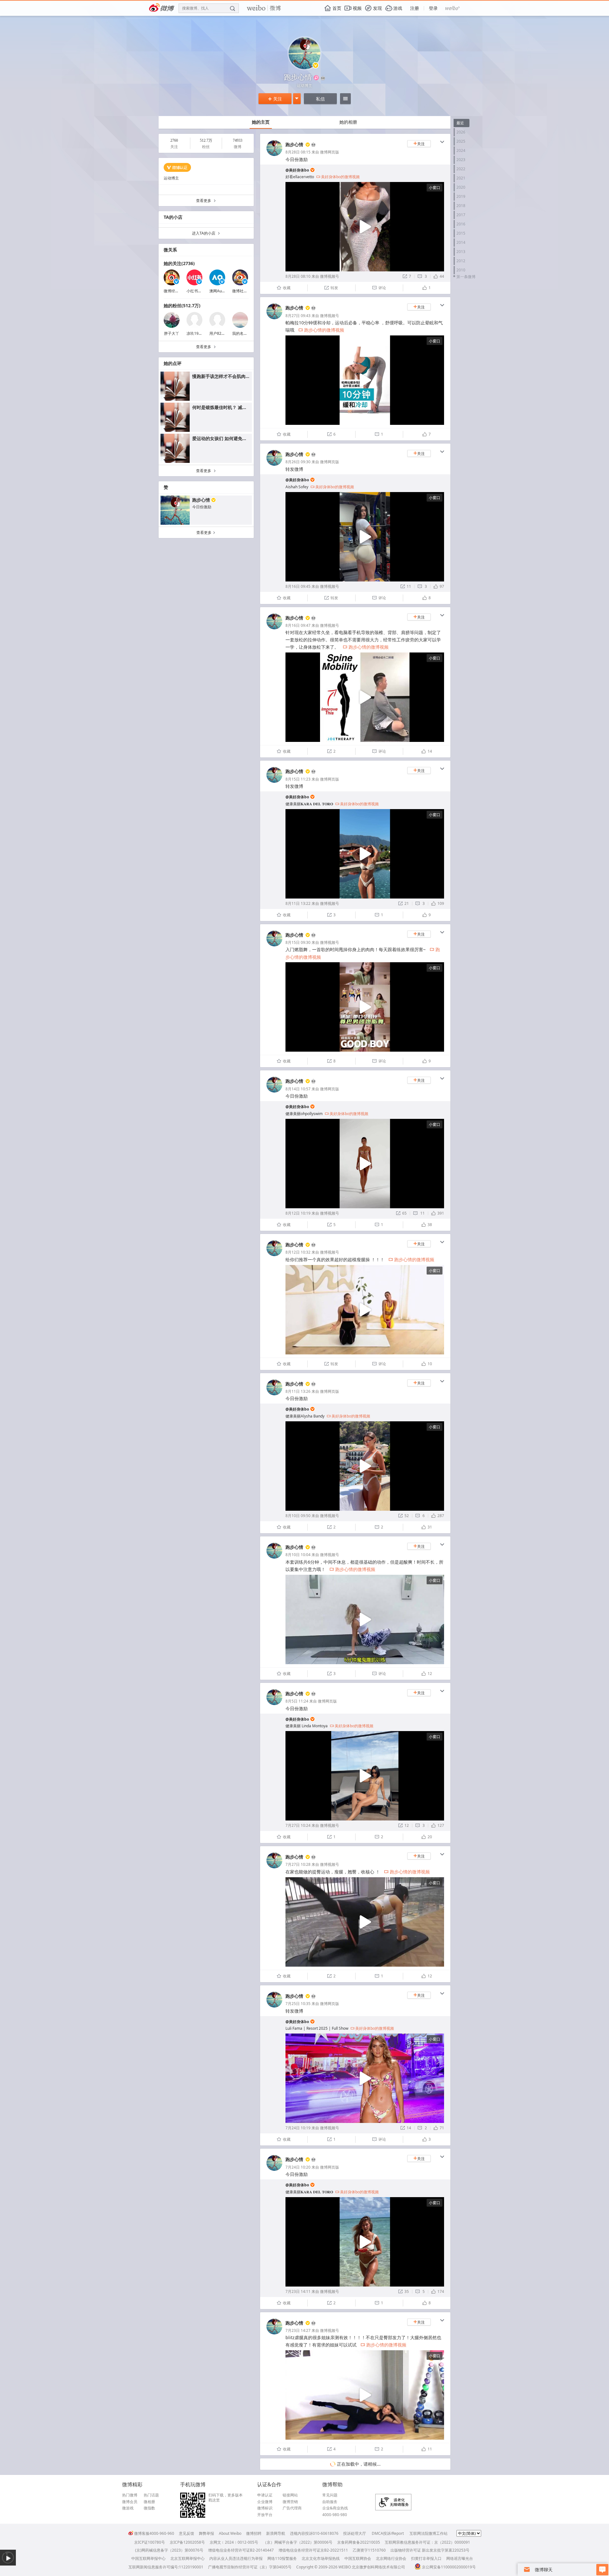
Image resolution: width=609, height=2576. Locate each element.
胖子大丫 (172, 333)
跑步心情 (201, 500)
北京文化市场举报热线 (321, 2558)
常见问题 (330, 2495)
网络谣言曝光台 (460, 2558)
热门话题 (151, 2495)
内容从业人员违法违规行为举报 (236, 2558)
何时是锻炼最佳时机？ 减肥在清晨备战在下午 (237, 407)
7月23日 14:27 (298, 2330)
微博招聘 (254, 2533)
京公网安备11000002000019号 (449, 2567)
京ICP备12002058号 (187, 2542)
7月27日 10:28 (298, 1864)
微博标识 (265, 2508)
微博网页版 (330, 152)
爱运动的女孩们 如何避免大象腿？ (226, 438)
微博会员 (130, 2502)
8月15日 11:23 (298, 779)
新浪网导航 (276, 2533)
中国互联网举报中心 (148, 2558)
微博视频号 (330, 276)
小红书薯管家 (198, 291)
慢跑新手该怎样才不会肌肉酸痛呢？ (228, 376)
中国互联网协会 (358, 2558)
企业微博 (265, 2502)
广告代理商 (292, 2508)
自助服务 (330, 2502)
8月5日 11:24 (297, 1701)
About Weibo (230, 2533)
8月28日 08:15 (298, 152)
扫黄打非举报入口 (426, 2558)
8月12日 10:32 (298, 1252)
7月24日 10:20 (298, 2167)
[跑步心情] (274, 155)
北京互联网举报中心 (187, 2558)
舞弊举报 (206, 2533)
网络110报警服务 (282, 2558)
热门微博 (130, 2495)
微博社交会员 (244, 291)
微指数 (149, 2508)
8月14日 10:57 (298, 1089)
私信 (320, 99)
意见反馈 (187, 2533)
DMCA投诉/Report (388, 2533)
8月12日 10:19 (298, 1213)
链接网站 (290, 2495)
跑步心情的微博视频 (321, 330)
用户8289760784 (224, 333)
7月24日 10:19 (298, 2128)
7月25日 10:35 (298, 2004)
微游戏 (128, 2508)
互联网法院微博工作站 (429, 2533)
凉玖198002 (197, 333)
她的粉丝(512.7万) (182, 305)
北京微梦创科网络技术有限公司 (378, 2567)
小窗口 (435, 188)
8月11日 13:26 (298, 1391)
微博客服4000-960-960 (154, 2533)
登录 (433, 8)
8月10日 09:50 (298, 1516)
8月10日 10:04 (298, 1555)
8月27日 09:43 (298, 316)
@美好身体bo (297, 170)
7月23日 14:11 (298, 2291)
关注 (275, 99)
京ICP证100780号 (150, 2542)
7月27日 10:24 (298, 1825)
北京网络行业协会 (391, 2558)
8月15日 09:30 (298, 942)
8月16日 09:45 (298, 586)
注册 (415, 8)
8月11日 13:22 (298, 903)
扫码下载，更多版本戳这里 (226, 2498)
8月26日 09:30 (298, 462)
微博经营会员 (175, 291)
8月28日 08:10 (298, 276)
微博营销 (290, 2502)
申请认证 (265, 2495)
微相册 (149, 2502)
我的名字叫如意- (246, 333)
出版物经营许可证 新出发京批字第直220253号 (430, 2550)
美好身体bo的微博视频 (338, 177)
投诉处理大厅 (355, 2533)
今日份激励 (202, 507)
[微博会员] (313, 145)
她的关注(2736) (179, 263)
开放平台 (265, 2515)
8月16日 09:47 (298, 625)
